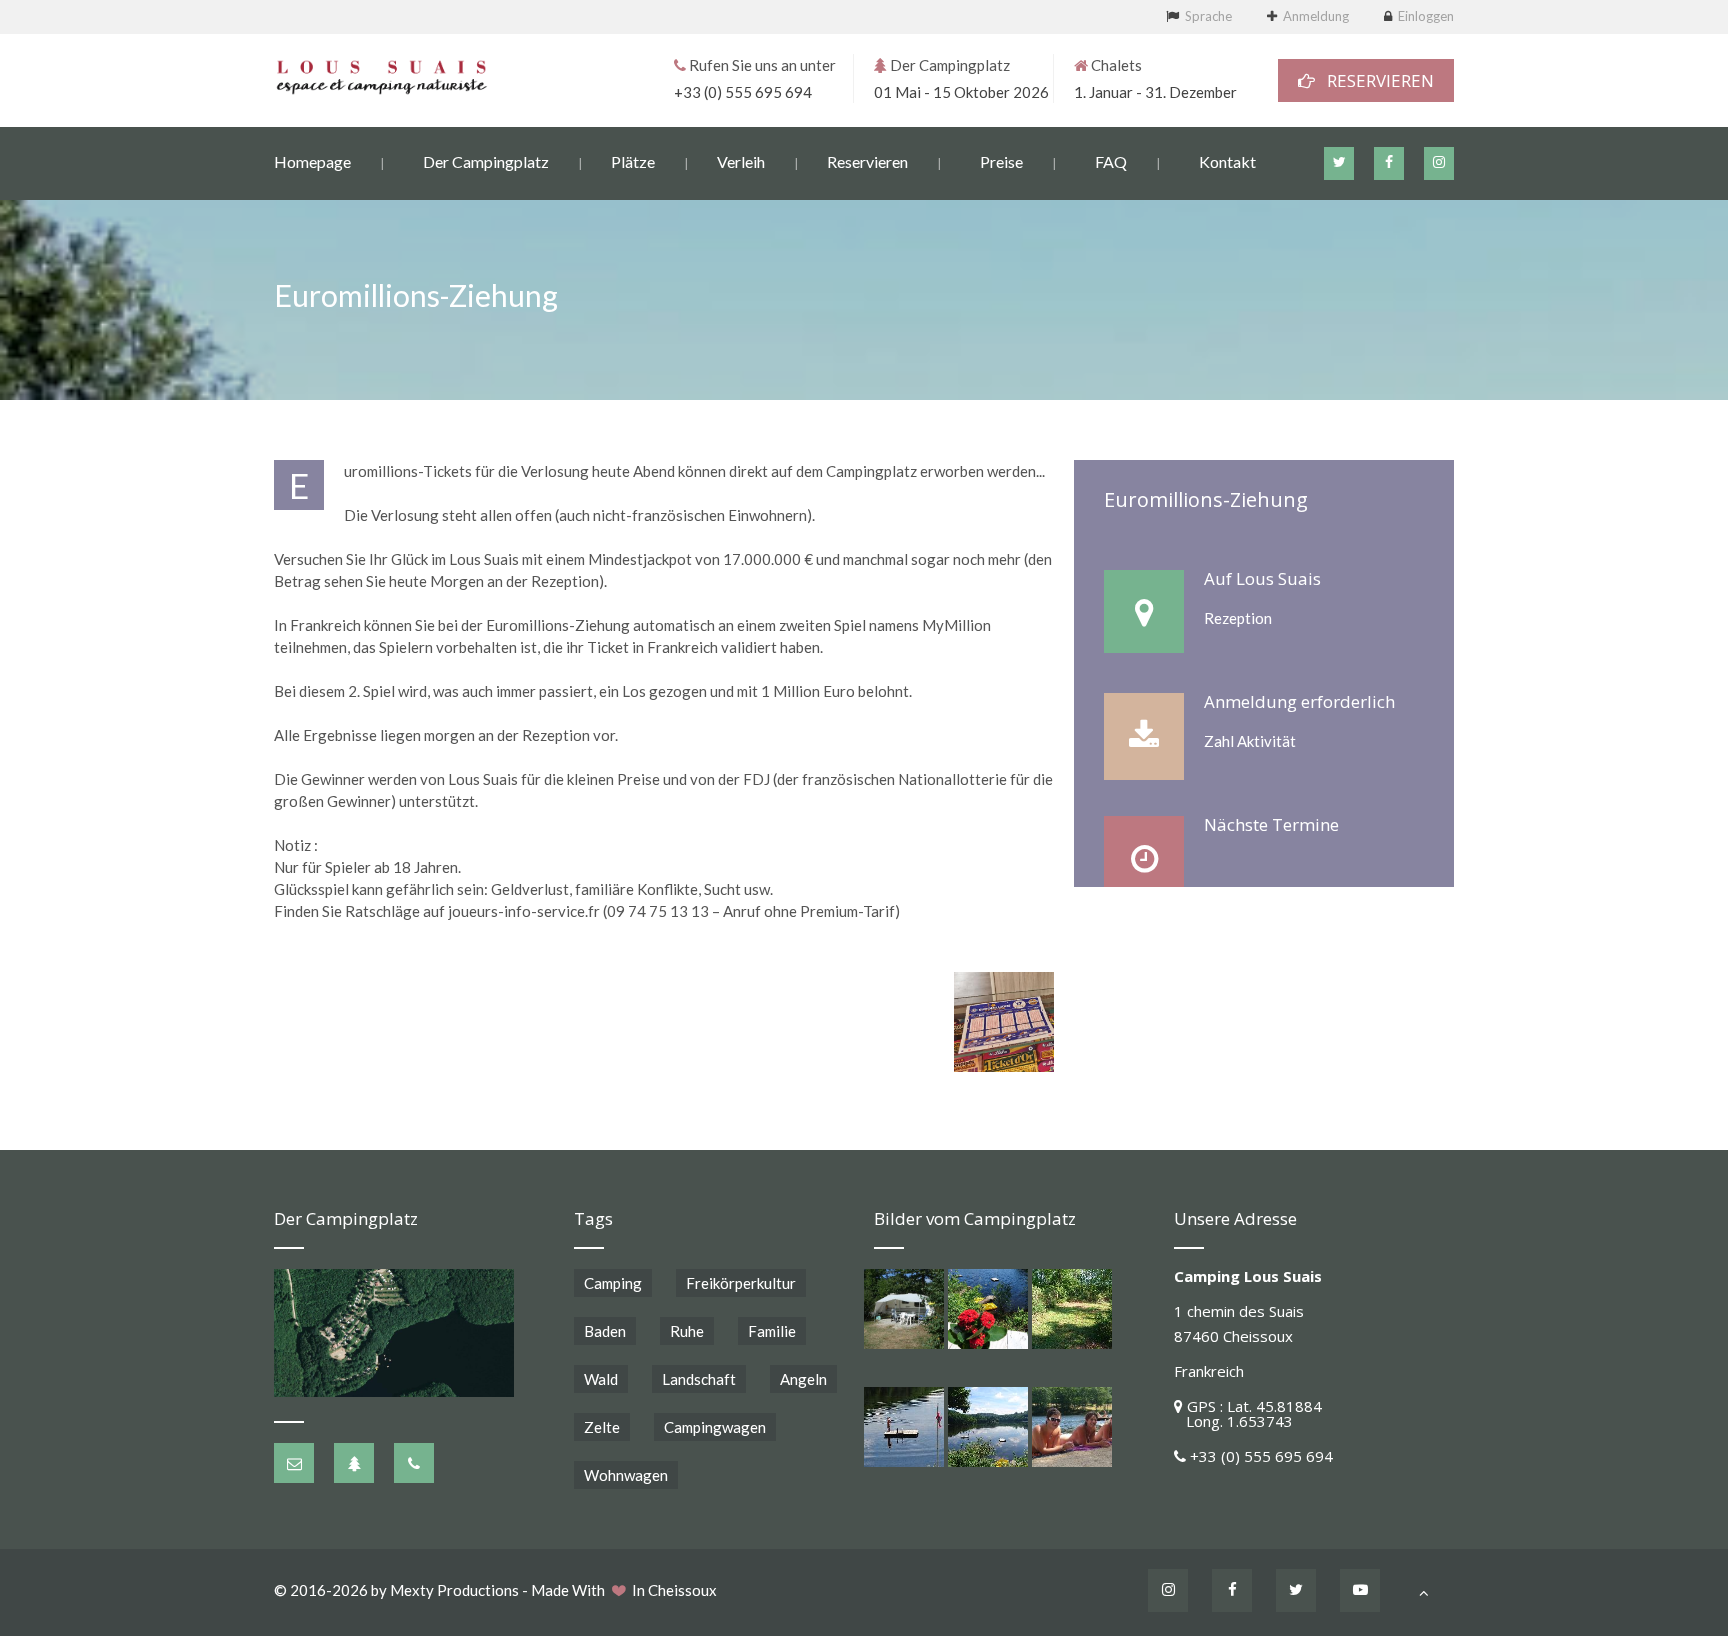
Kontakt (1227, 161)
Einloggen (1426, 16)
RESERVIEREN (1374, 80)
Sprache (1208, 16)
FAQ (1111, 161)
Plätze (633, 161)
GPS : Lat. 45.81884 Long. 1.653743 (1248, 1413)
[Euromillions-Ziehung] (1004, 1022)
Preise (1001, 161)
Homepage (312, 161)
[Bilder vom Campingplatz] (904, 1309)
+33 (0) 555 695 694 (743, 92)
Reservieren (867, 161)
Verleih (741, 161)
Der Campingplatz (486, 161)
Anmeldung (1316, 16)
